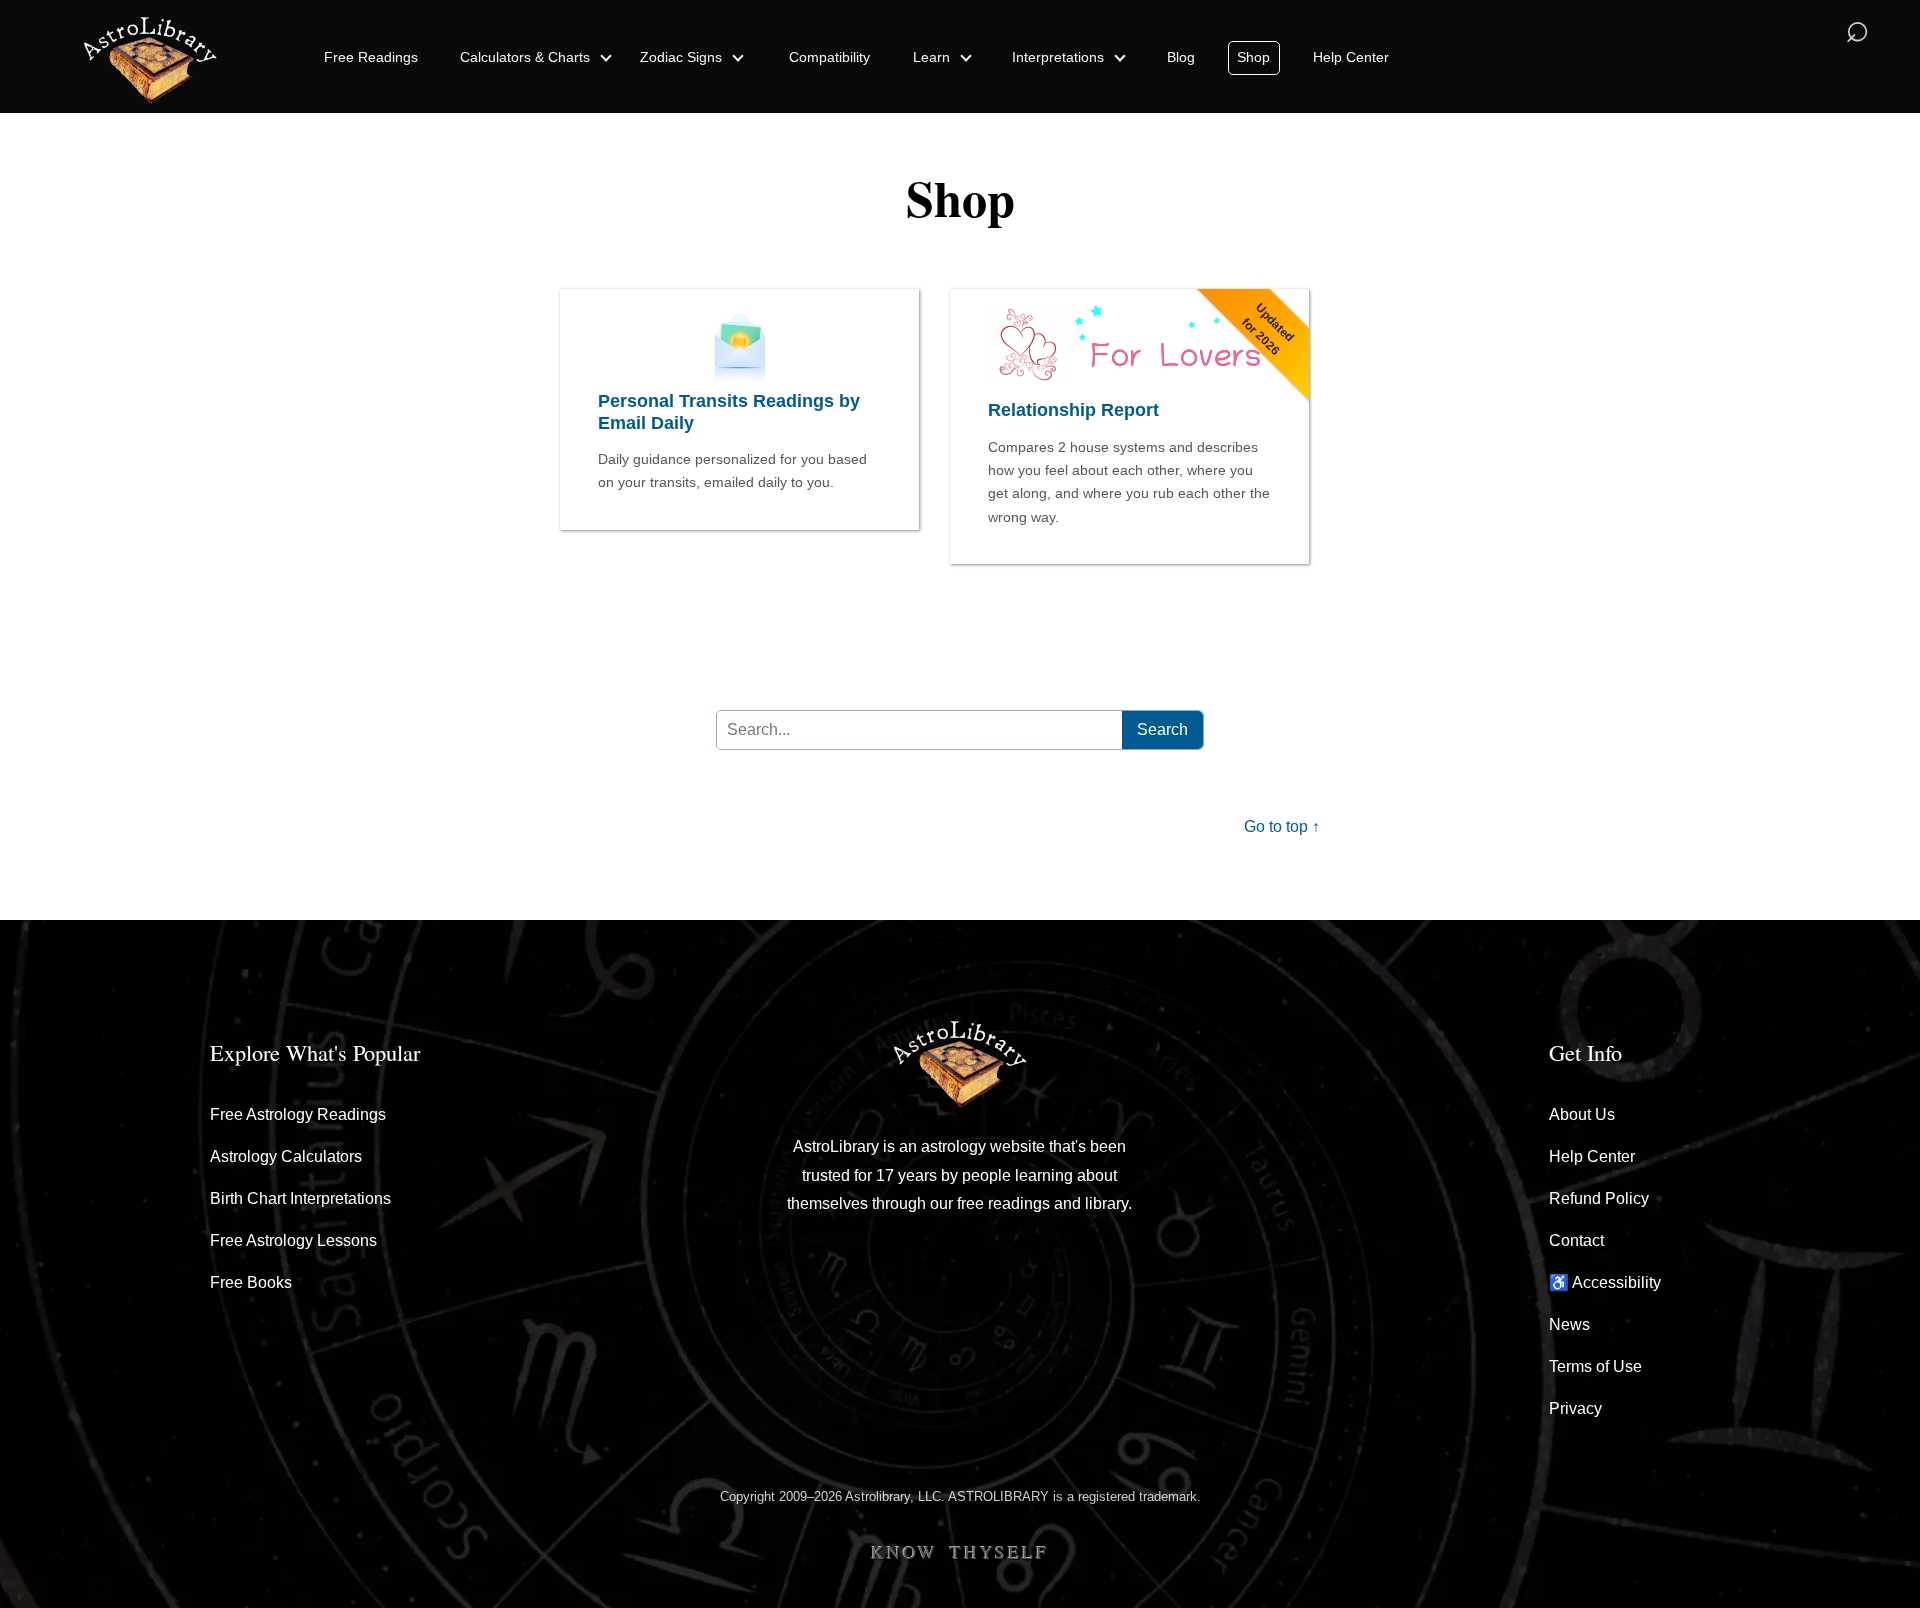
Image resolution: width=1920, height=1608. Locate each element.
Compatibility (829, 57)
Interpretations (1060, 57)
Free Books (251, 1282)
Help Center (1351, 57)
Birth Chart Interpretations (300, 1198)
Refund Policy (1599, 1198)
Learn (933, 57)
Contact (1576, 1240)
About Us (1582, 1114)
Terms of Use (1595, 1366)
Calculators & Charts (527, 57)
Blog (1181, 57)
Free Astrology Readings (298, 1114)
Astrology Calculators (286, 1156)
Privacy (1575, 1408)
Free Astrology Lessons (293, 1240)
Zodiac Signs (683, 57)
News (1569, 1324)
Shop (1253, 57)
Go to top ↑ (1282, 826)
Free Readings (371, 57)
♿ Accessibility (1605, 1282)
